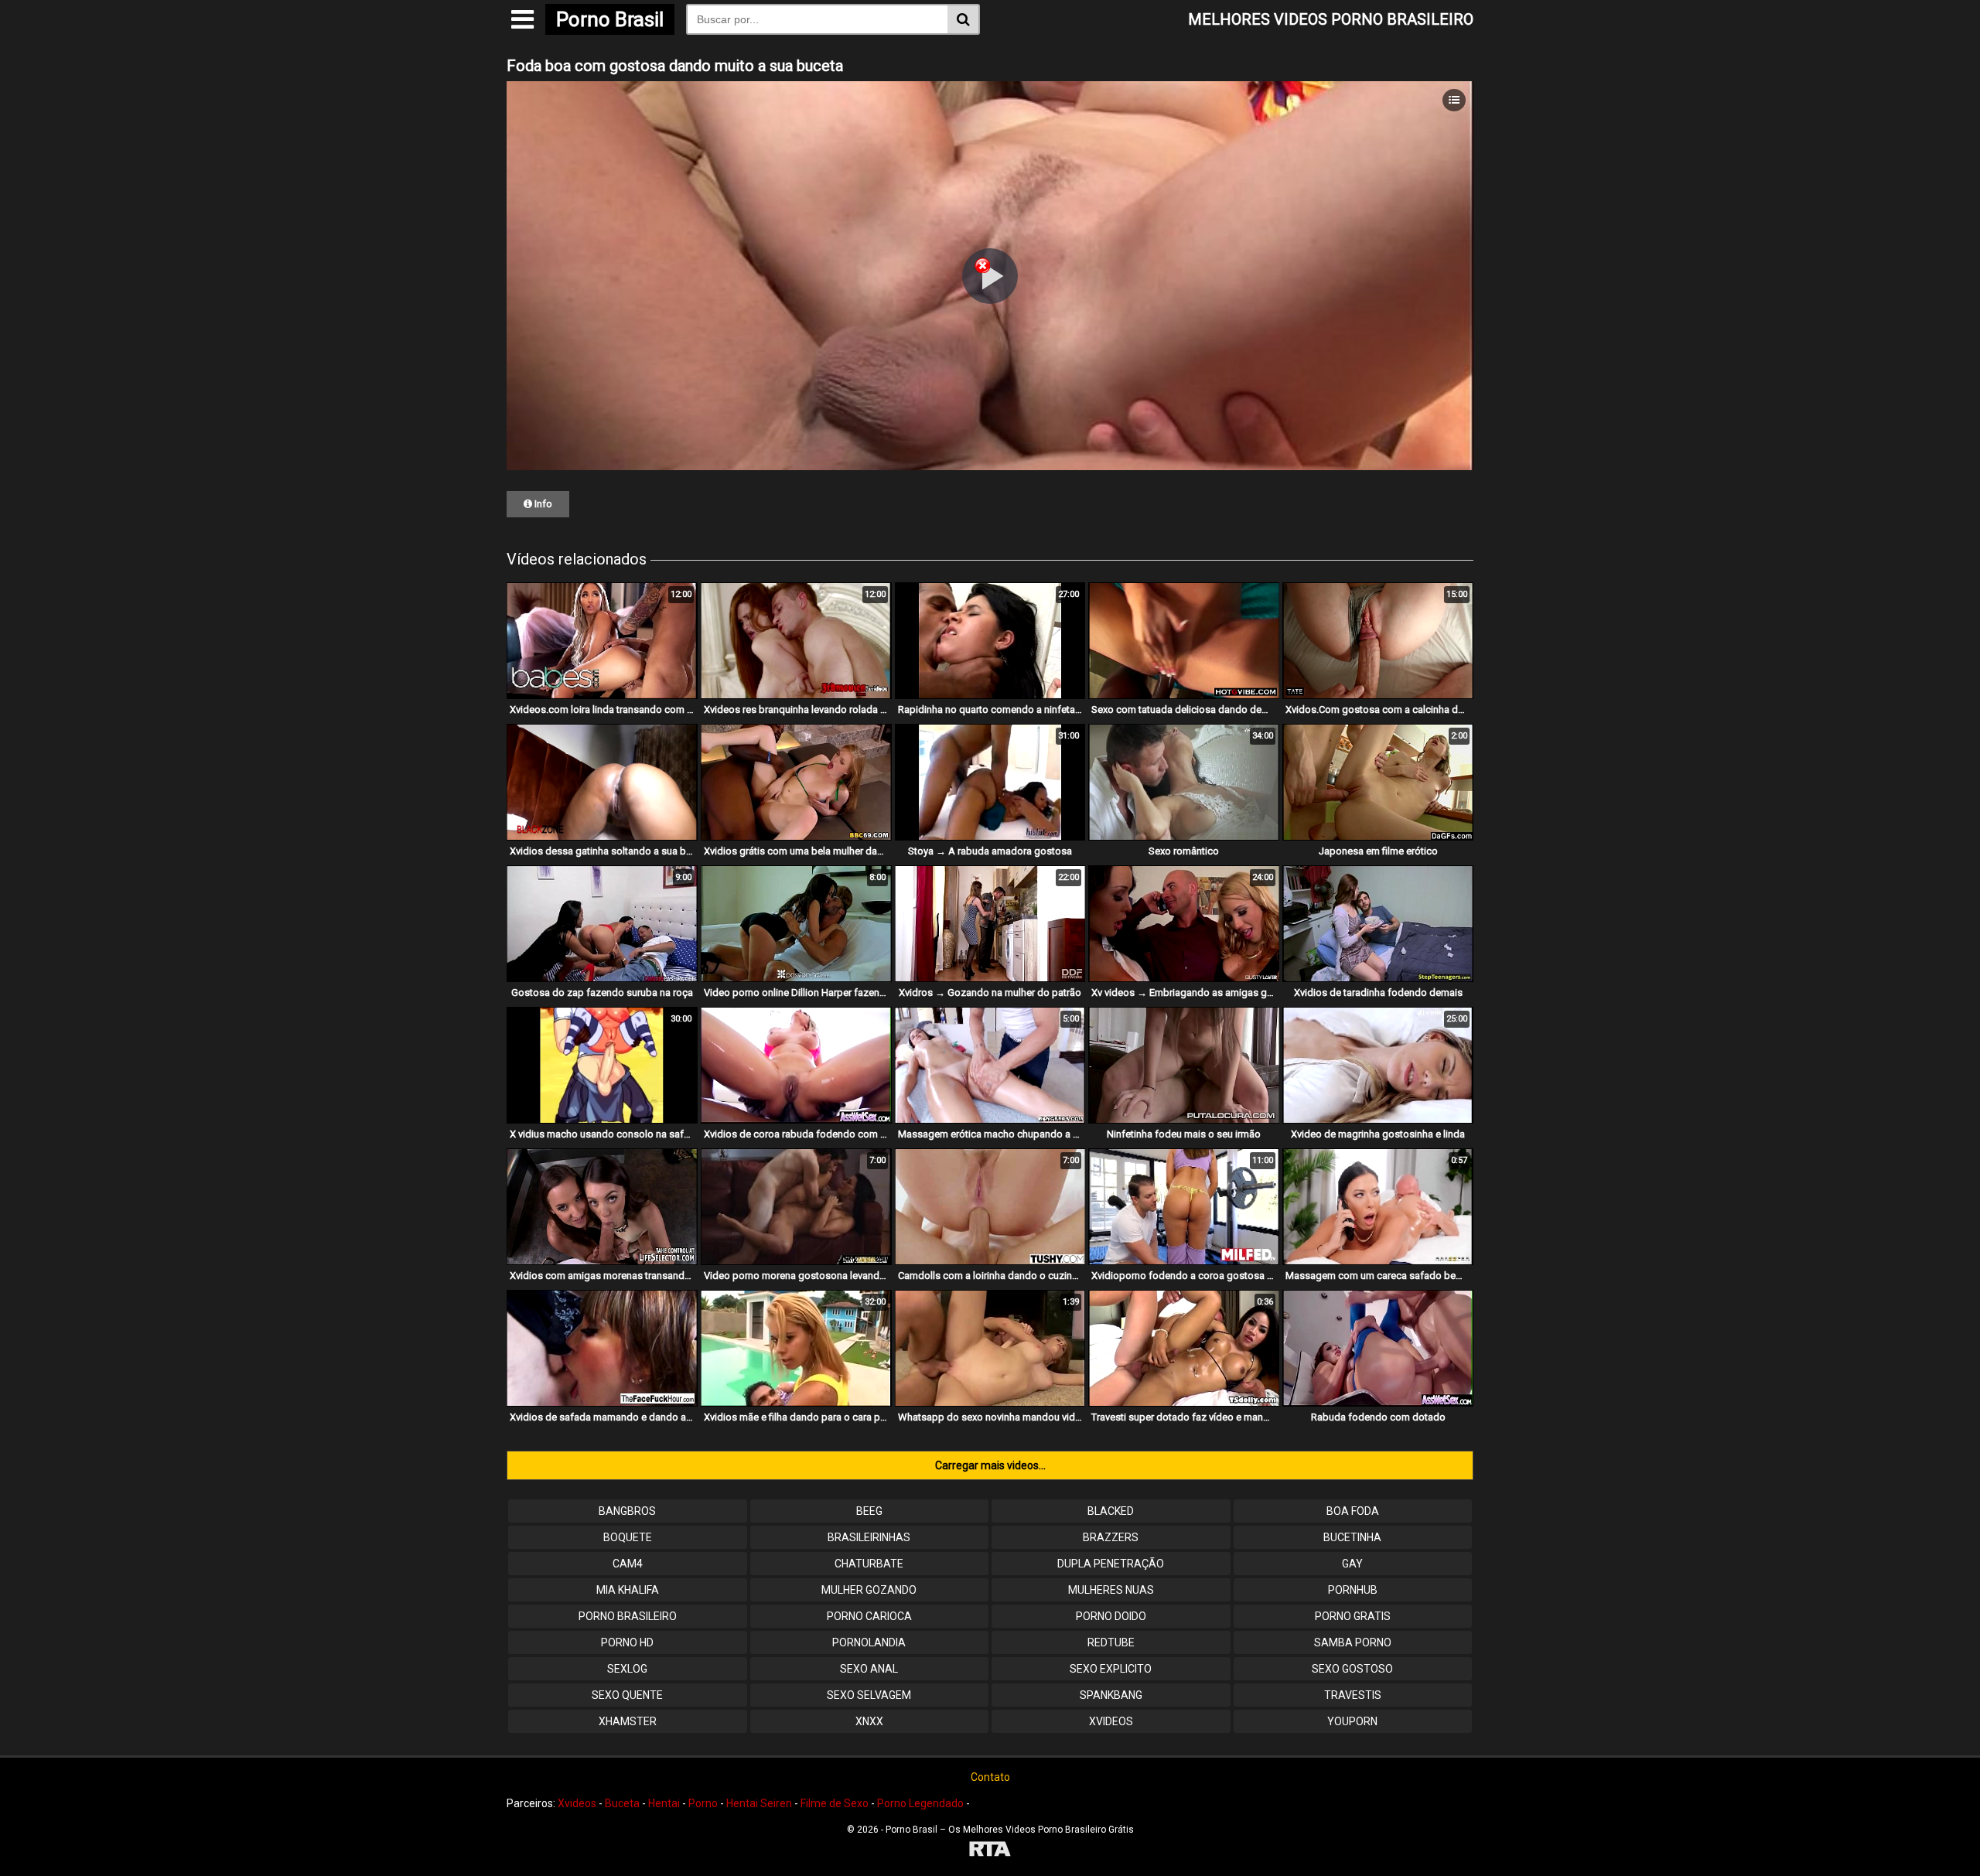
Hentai (664, 1803)
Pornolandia (869, 1642)
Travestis (1353, 1695)
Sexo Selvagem (869, 1695)
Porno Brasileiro (628, 1616)
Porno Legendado (920, 1803)
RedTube (1111, 1642)
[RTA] (990, 1851)
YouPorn (1352, 1721)
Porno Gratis (1353, 1616)
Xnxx (869, 1721)
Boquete (628, 1537)
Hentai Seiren (759, 1803)
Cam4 (628, 1564)
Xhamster (628, 1721)
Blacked (1111, 1511)
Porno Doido (1111, 1616)
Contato (990, 1777)
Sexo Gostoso (1352, 1669)
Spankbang (1111, 1695)
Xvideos (1111, 1721)
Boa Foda (1353, 1511)
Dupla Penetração (1111, 1564)
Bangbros (627, 1511)
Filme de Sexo (835, 1803)
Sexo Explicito (1111, 1669)
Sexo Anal (869, 1669)
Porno (703, 1803)
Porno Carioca (869, 1616)
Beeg (869, 1511)
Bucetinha (1352, 1537)
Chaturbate (869, 1564)
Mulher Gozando (869, 1590)
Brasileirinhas (869, 1537)
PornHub (1353, 1590)
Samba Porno (1353, 1642)
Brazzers (1111, 1537)
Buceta (622, 1803)
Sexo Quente (627, 1695)
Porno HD (627, 1642)
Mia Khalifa (628, 1590)
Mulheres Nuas (1111, 1590)
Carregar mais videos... (990, 1465)
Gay (1352, 1564)
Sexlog (627, 1669)
